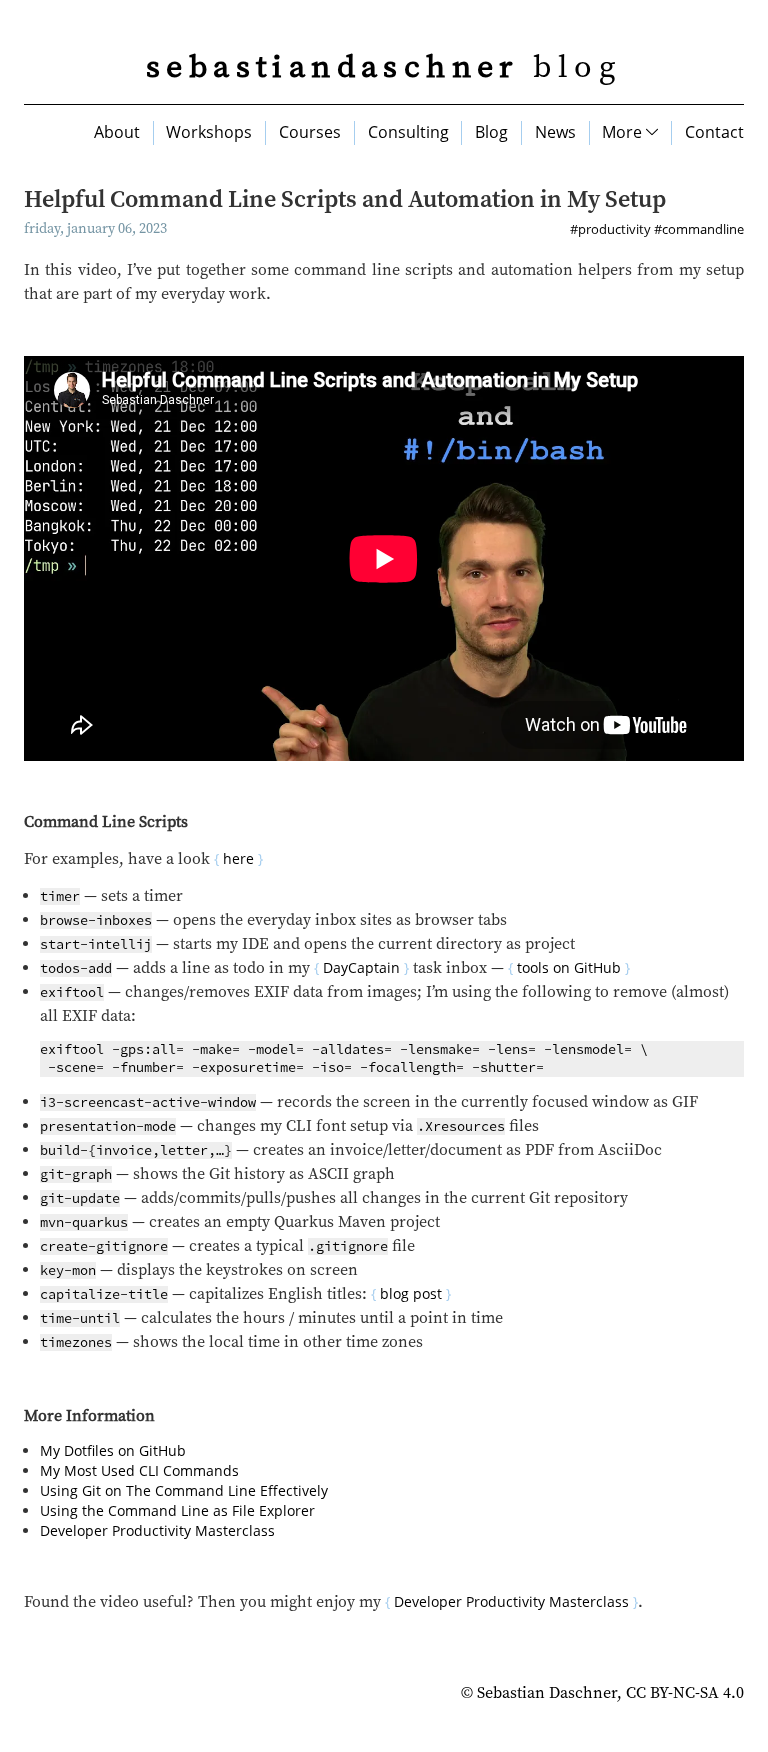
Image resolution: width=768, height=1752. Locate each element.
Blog (491, 132)
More (624, 132)
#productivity (610, 229)
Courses (310, 132)
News (555, 132)
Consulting (408, 132)
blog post (411, 1293)
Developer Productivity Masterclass (157, 1530)
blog (384, 68)
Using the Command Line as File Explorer (177, 1510)
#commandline (699, 229)
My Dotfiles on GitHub (113, 1450)
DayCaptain (361, 967)
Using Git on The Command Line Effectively (184, 1490)
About (117, 132)
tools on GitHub (569, 967)
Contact (714, 132)
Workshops (209, 132)
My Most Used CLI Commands (139, 1470)
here (238, 858)
